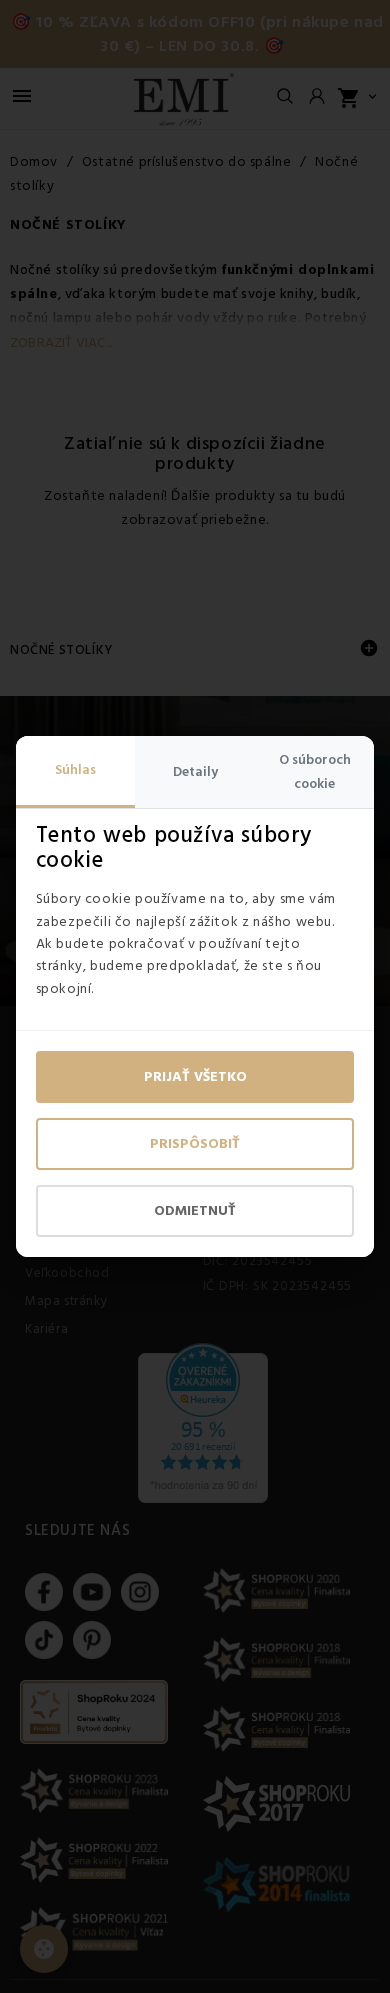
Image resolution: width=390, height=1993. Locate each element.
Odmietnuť (195, 1211)
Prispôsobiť (195, 1144)
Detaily (195, 772)
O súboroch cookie (315, 772)
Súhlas (75, 770)
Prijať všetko (195, 1077)
